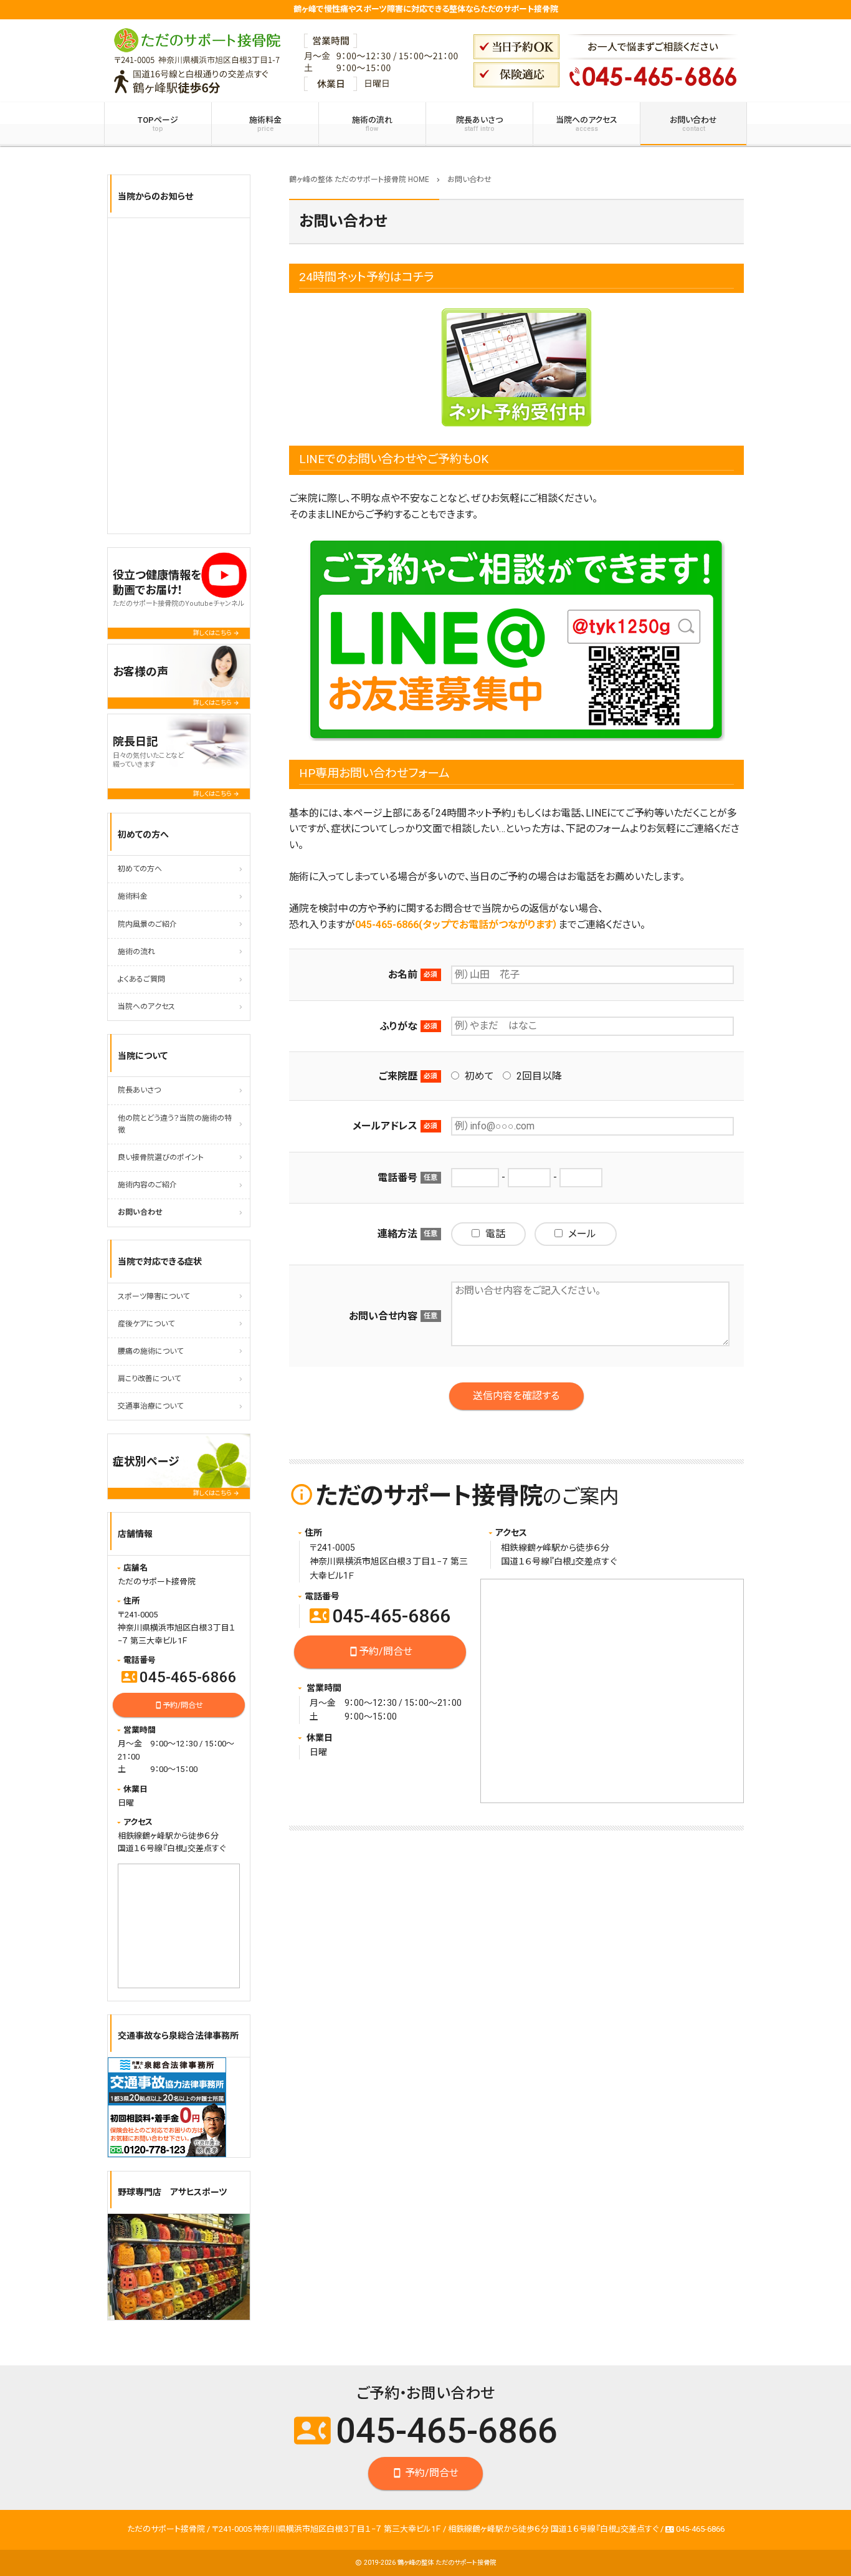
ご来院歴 (398, 1076)
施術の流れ (372, 124)
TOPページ (158, 124)
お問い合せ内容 (383, 1316)
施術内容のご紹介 (147, 1185)
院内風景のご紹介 (147, 924)
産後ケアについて (146, 1324)
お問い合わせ (693, 124)
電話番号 (397, 1178)
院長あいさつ (479, 124)
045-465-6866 (380, 1616)
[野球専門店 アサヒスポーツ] (179, 2267)
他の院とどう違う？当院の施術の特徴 (175, 1124)
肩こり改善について (149, 1379)
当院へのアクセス (587, 124)
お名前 (403, 974)
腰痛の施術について (150, 1351)
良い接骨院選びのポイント (161, 1157)
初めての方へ (140, 869)
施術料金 (265, 124)
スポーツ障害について (154, 1296)
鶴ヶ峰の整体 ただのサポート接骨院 (447, 2563)
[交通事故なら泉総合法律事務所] (167, 2107)
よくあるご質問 (141, 979)
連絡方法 (397, 1234)
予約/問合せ (380, 1651)
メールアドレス (385, 1126)
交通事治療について (150, 1406)
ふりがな (398, 1026)
